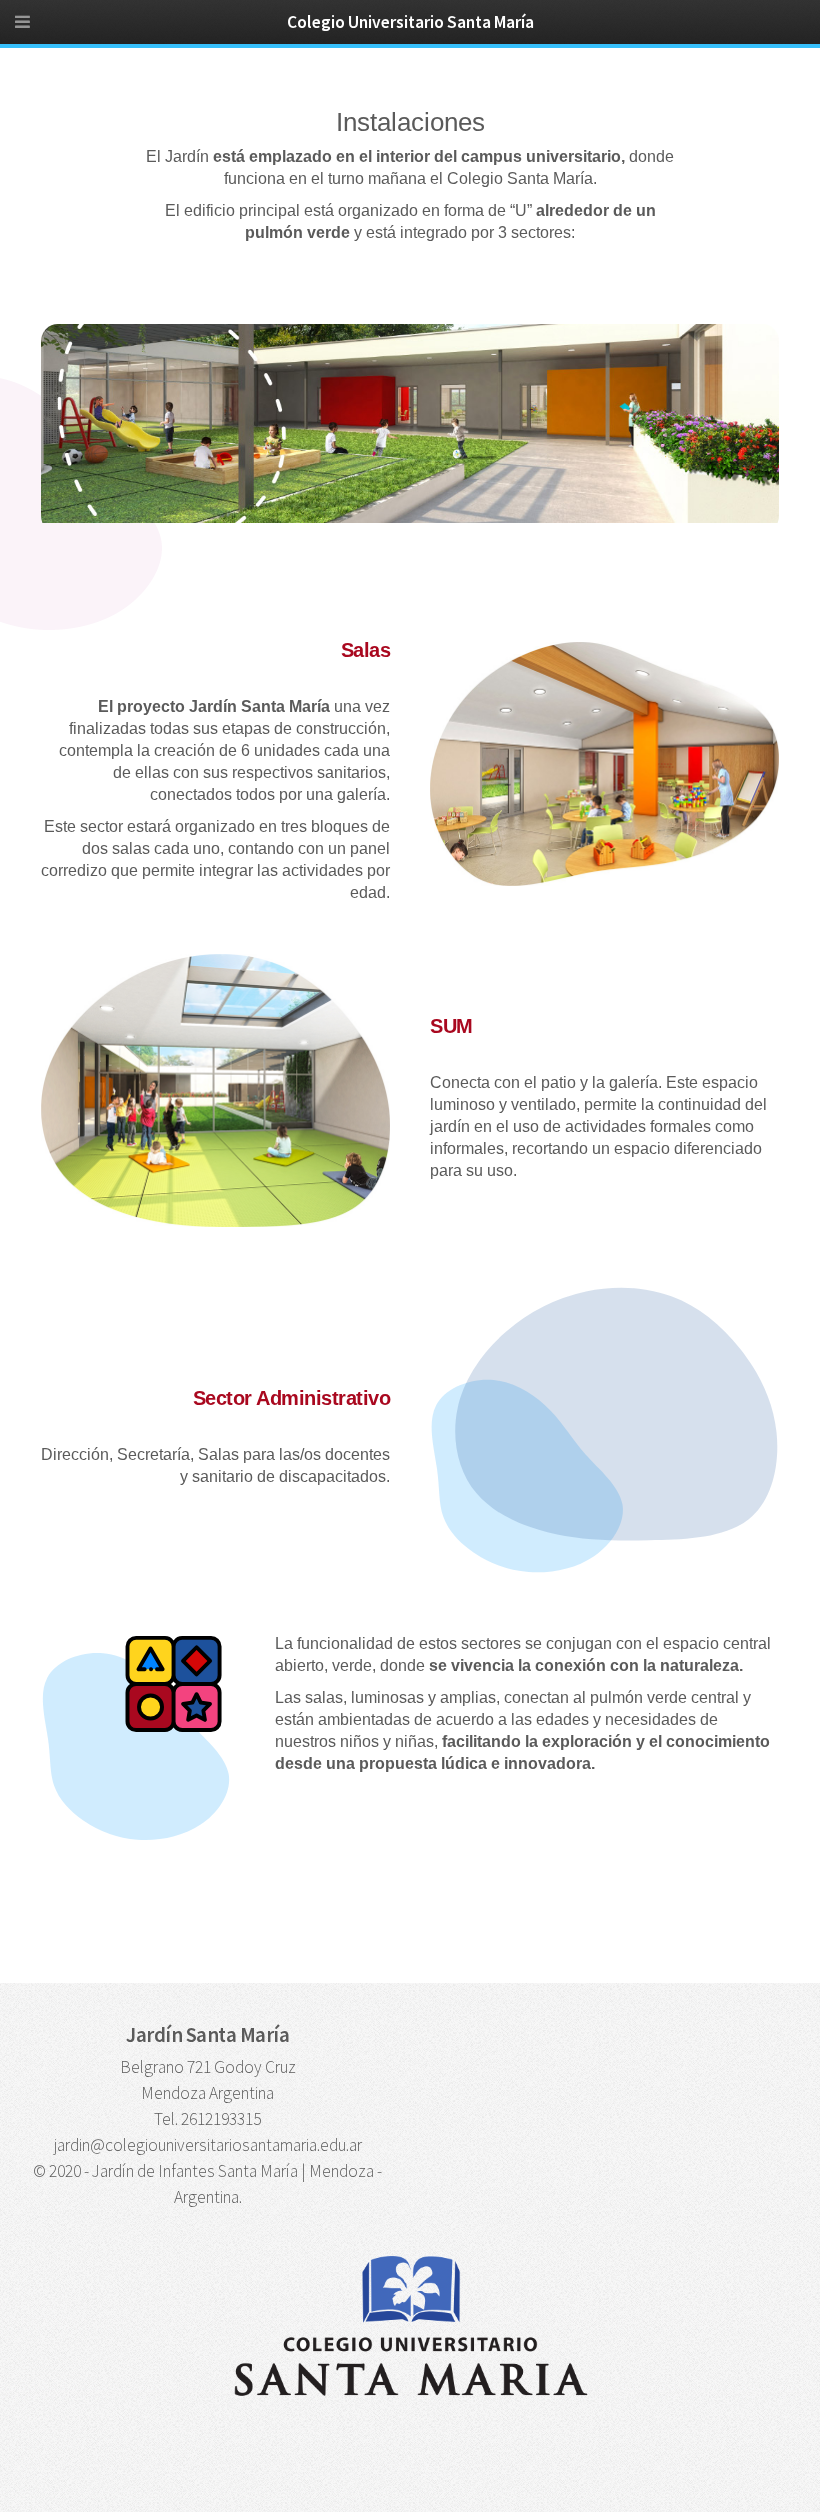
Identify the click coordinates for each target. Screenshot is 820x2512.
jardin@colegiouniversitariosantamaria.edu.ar (208, 2145)
